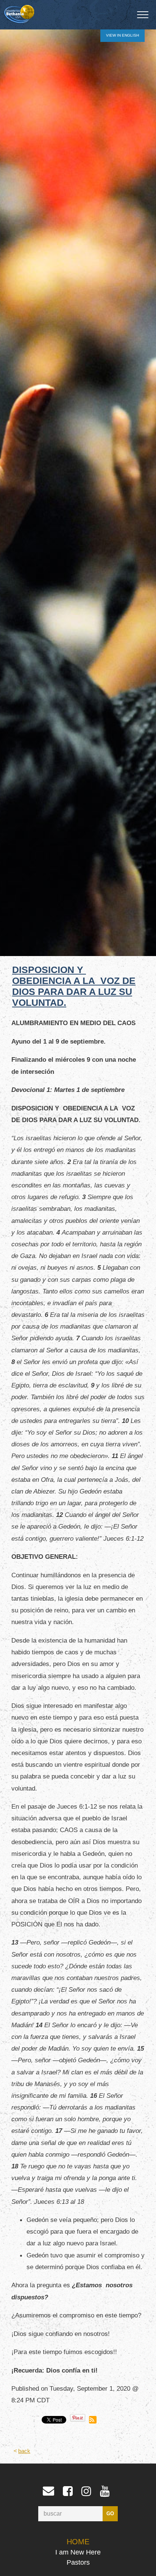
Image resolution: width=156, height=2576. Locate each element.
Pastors (78, 2562)
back (24, 2451)
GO (110, 2514)
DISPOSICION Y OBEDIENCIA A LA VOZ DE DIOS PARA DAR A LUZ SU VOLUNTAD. (74, 986)
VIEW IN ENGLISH (122, 35)
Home (78, 2542)
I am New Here (78, 2552)
